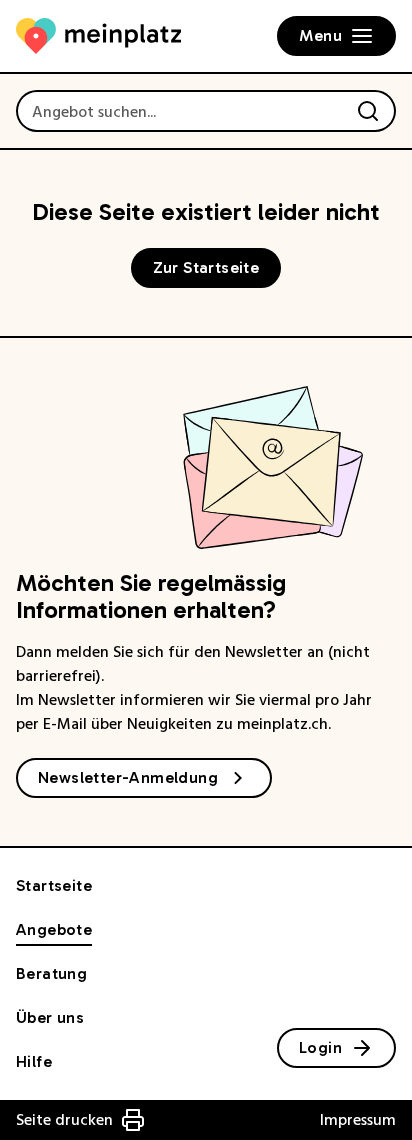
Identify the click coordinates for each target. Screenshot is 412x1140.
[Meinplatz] (98, 36)
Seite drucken (64, 1120)
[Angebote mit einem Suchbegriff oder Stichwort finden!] (368, 111)
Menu (320, 35)
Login (320, 1047)
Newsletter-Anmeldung (128, 777)
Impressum (358, 1120)
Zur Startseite (206, 267)
